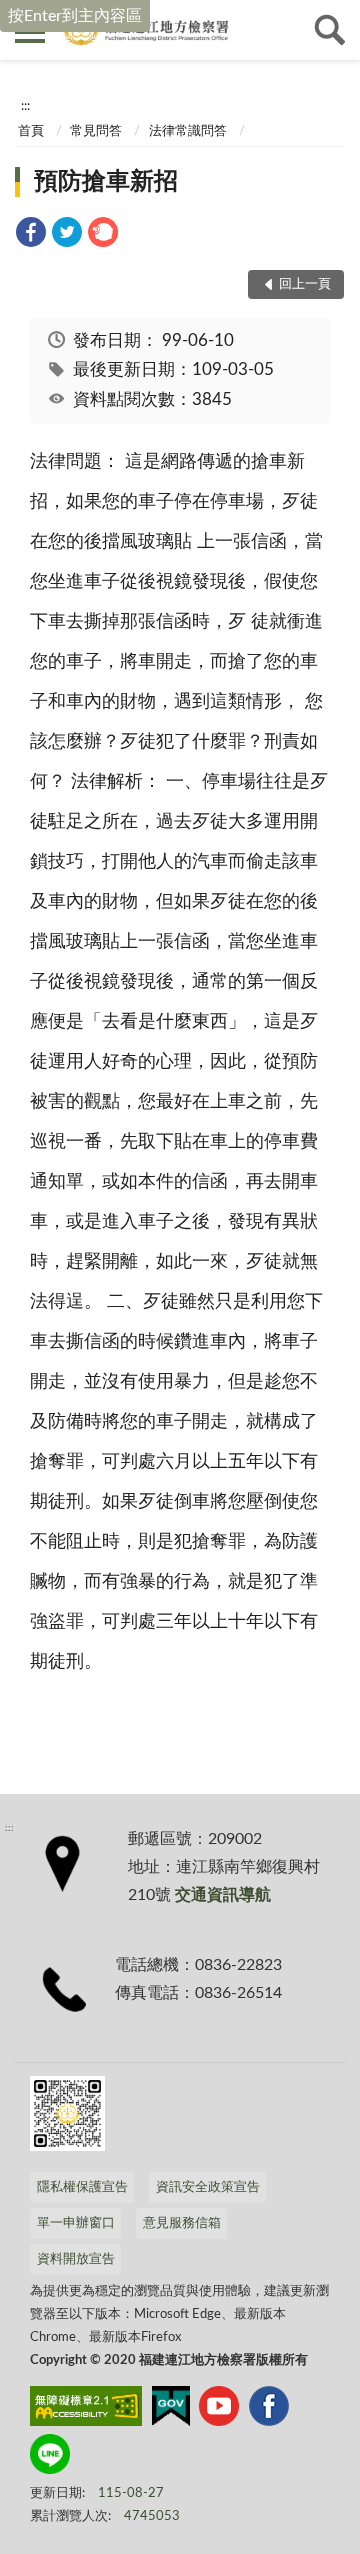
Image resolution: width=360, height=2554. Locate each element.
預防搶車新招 (106, 182)
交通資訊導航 (223, 1895)
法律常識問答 (188, 131)
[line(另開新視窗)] (50, 2458)
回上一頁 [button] (305, 284)
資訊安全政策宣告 (208, 2187)
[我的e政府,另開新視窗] (171, 2410)
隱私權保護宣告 (82, 2187)
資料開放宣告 (76, 2259)
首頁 (31, 131)
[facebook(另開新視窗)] (269, 2410)
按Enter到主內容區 (75, 16)
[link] (31, 235)
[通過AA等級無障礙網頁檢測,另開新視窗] (86, 2410)
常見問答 (96, 131)
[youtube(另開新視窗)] (219, 2410)
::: (25, 106)
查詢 (330, 30)
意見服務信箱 (182, 2223)
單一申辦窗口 (76, 2223)
